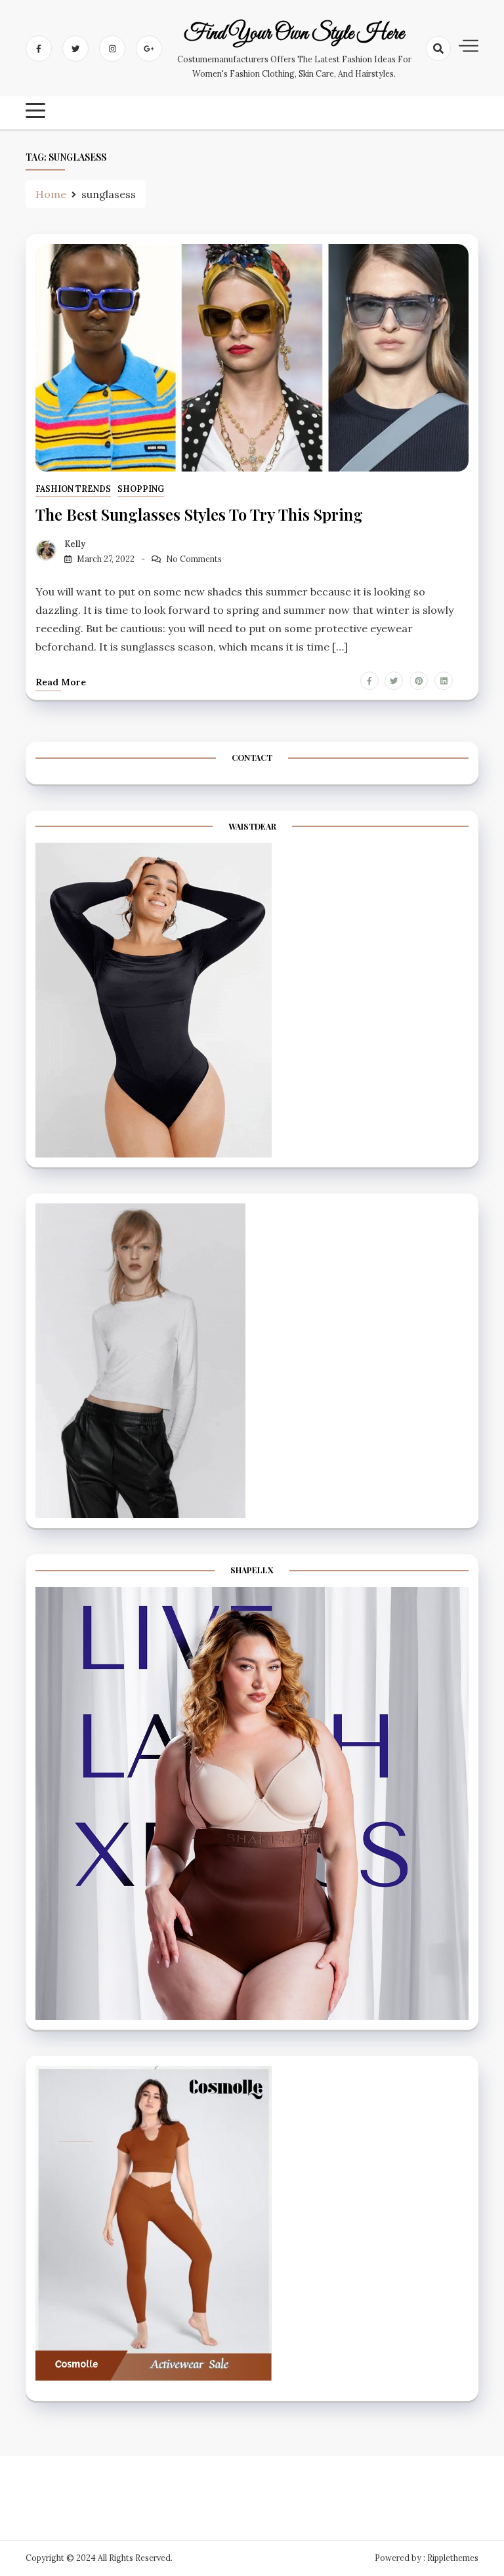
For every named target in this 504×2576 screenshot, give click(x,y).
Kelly (75, 544)
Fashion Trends (73, 489)
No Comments (194, 559)
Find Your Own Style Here (294, 34)
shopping (141, 489)
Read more (61, 682)
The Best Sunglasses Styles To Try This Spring (199, 514)
